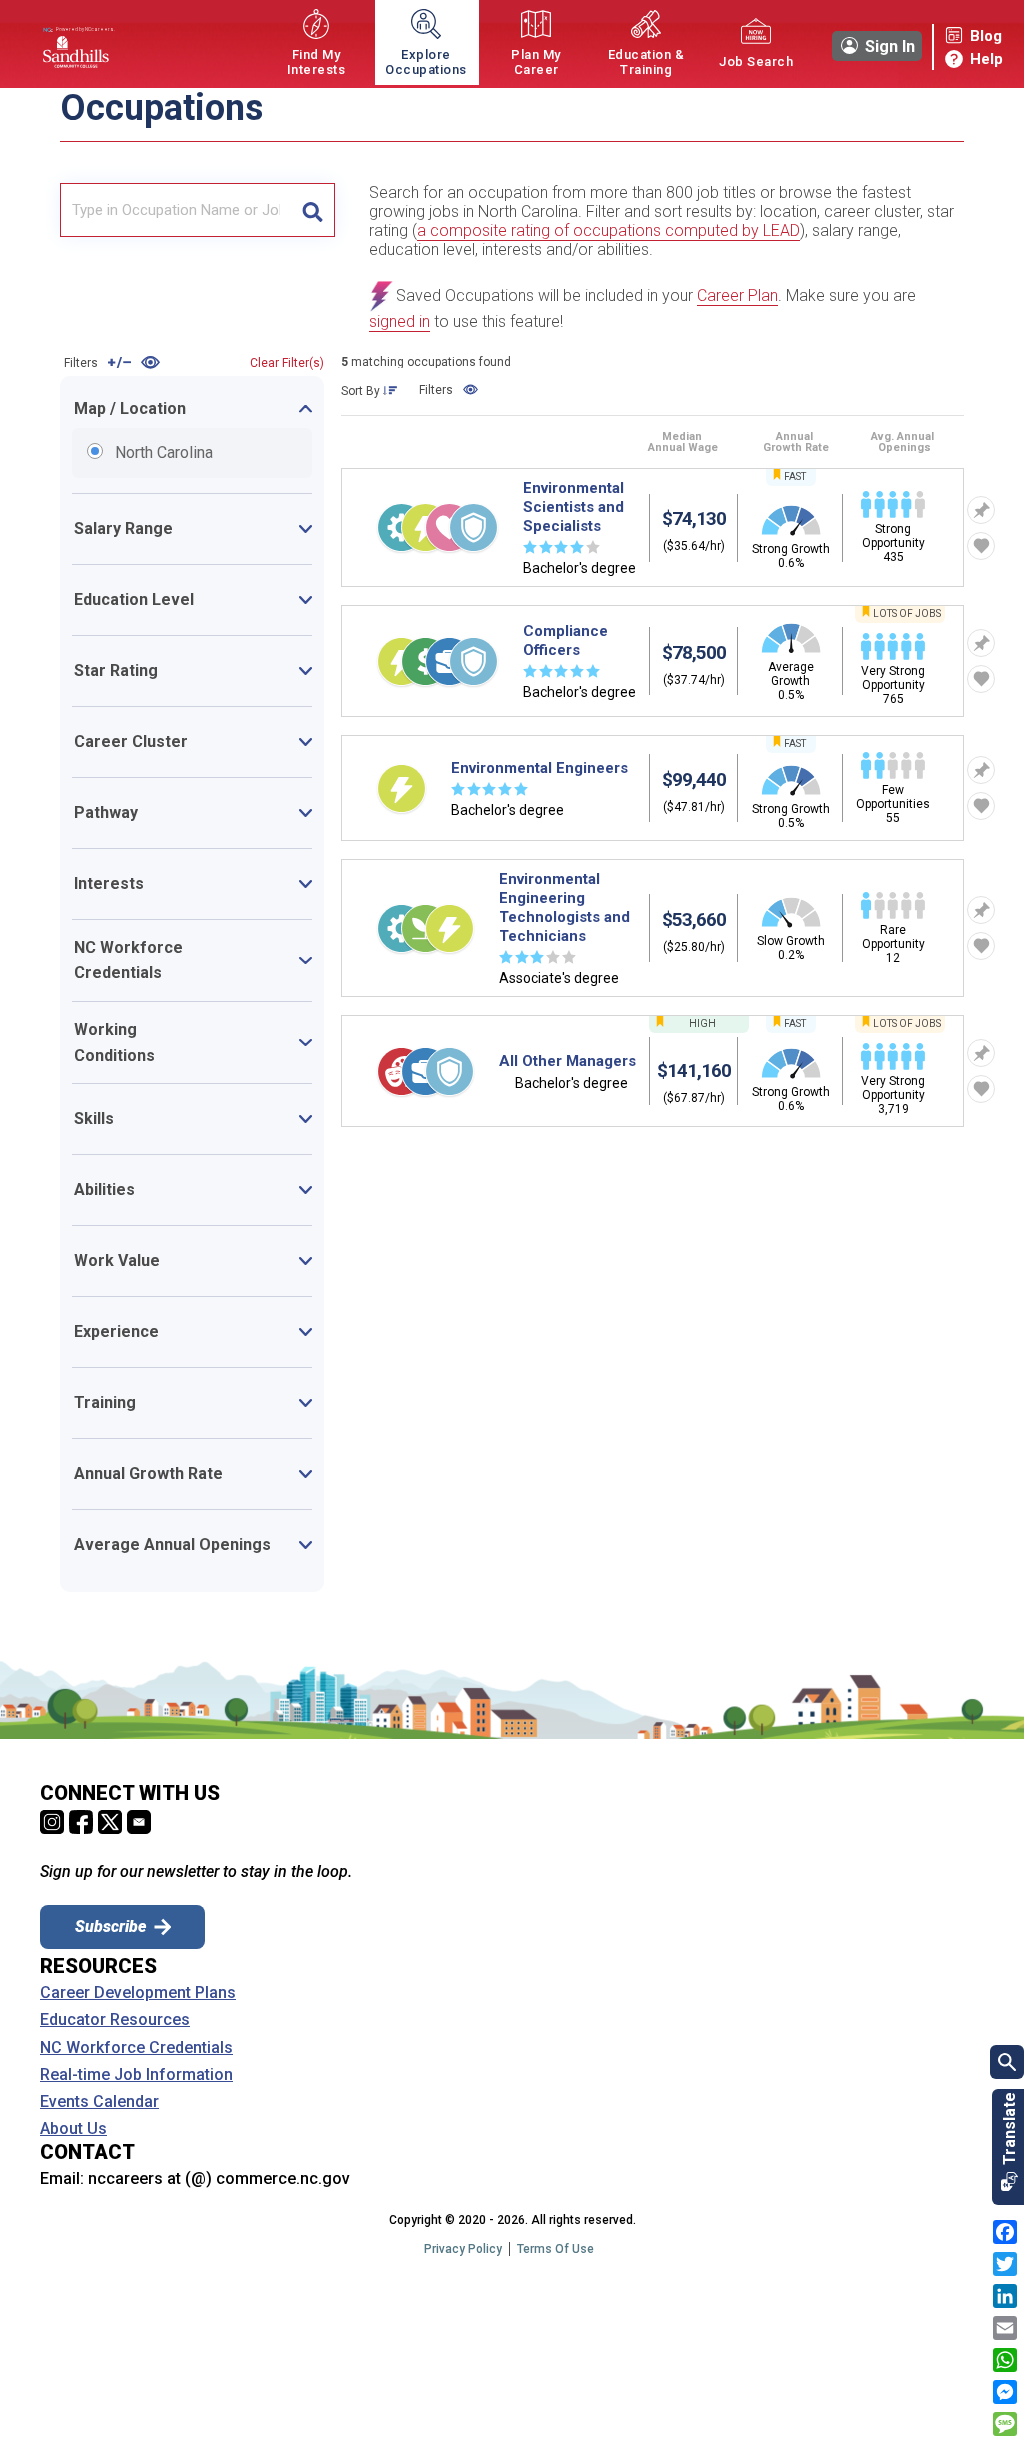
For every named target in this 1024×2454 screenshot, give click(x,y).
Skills (94, 1118)
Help (986, 59)
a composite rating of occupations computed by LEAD (608, 230)
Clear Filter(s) (287, 363)
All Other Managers (567, 1061)
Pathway (106, 812)
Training (105, 1402)
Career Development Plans (138, 1993)
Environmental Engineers (539, 768)
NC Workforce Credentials (128, 960)
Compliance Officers (565, 640)
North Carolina (101, 451)
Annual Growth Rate (148, 1473)
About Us (73, 2129)
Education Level (134, 599)
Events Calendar (99, 2102)
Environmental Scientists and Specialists (573, 507)
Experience (116, 1331)
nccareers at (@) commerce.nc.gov (219, 2178)
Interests (109, 883)
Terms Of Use (555, 2249)
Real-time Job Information (136, 2075)
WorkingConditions (114, 1042)
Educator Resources (115, 2020)
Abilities (104, 1189)
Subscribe (110, 1926)
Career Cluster (131, 741)
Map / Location (130, 408)
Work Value (117, 1260)
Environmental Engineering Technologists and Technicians (564, 907)
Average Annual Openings (172, 1544)
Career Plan (737, 295)
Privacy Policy (463, 2249)
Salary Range (123, 528)
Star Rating (116, 670)
